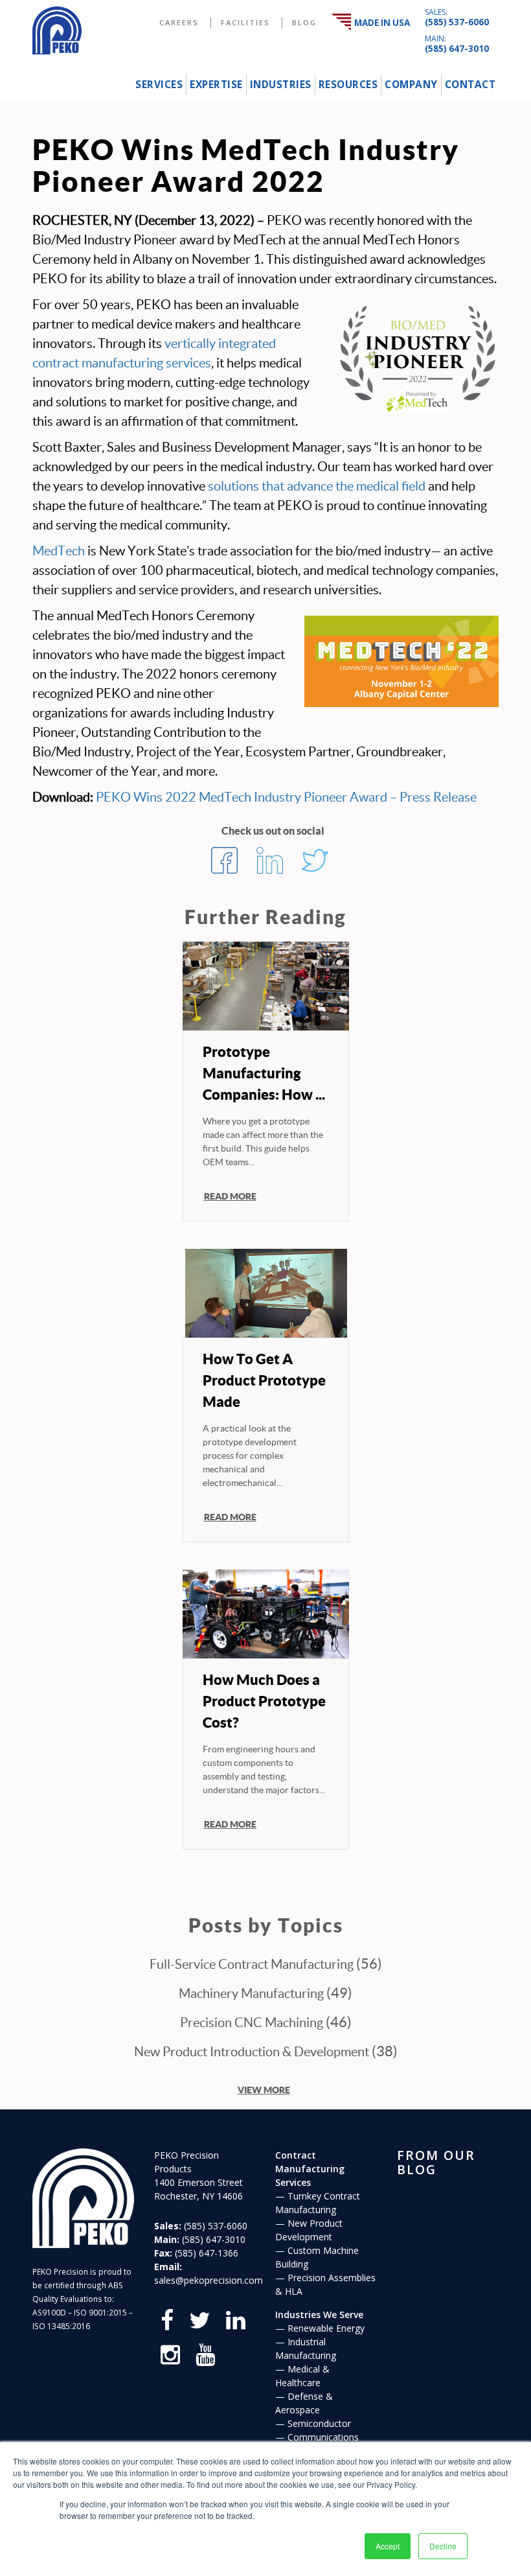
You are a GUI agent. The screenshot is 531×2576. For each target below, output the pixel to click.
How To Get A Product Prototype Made (264, 1380)
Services (159, 85)
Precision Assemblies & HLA (325, 2284)
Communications (323, 2437)
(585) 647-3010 (457, 49)
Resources (348, 85)
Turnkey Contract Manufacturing (318, 2203)
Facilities (245, 22)
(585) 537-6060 (457, 22)
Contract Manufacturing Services (310, 2169)
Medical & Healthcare (302, 2376)
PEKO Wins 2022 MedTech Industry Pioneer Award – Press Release (286, 797)
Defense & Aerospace (304, 2403)
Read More (230, 1196)
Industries (281, 85)
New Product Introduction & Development (252, 2052)
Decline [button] (443, 2546)
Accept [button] (388, 2546)
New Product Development (309, 2230)
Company (411, 85)
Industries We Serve (319, 2315)
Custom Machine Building (317, 2257)
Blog (304, 22)
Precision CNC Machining (252, 2023)
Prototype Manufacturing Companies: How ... (264, 1073)
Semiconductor (319, 2423)
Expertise (216, 85)
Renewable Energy (326, 2328)
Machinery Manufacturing (251, 1993)
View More (264, 2089)
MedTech (59, 551)
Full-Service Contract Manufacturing (252, 1964)
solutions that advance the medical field (317, 486)
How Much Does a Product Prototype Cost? (264, 1701)
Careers (179, 22)
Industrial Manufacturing (306, 2349)
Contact (470, 85)
